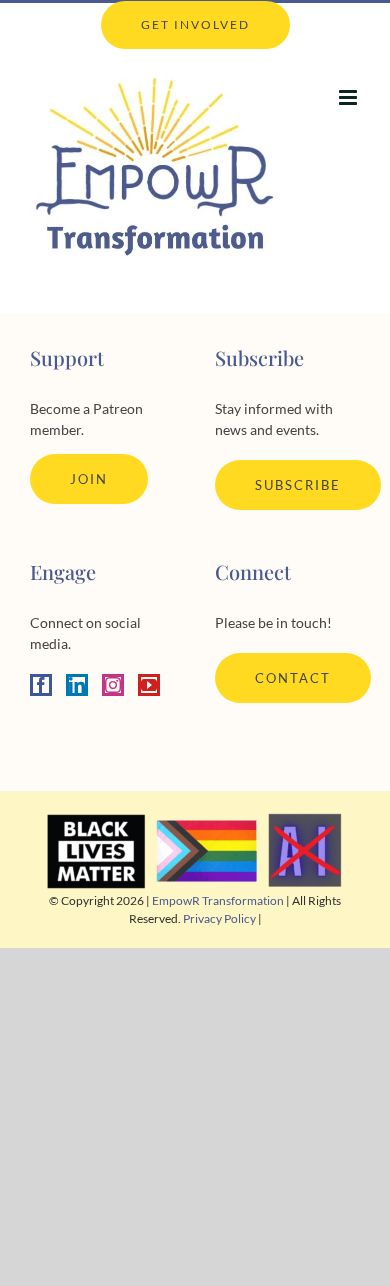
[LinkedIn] (77, 685)
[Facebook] (41, 685)
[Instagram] (113, 685)
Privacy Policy (219, 918)
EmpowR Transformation (218, 900)
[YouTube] (149, 685)
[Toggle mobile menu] (349, 97)
